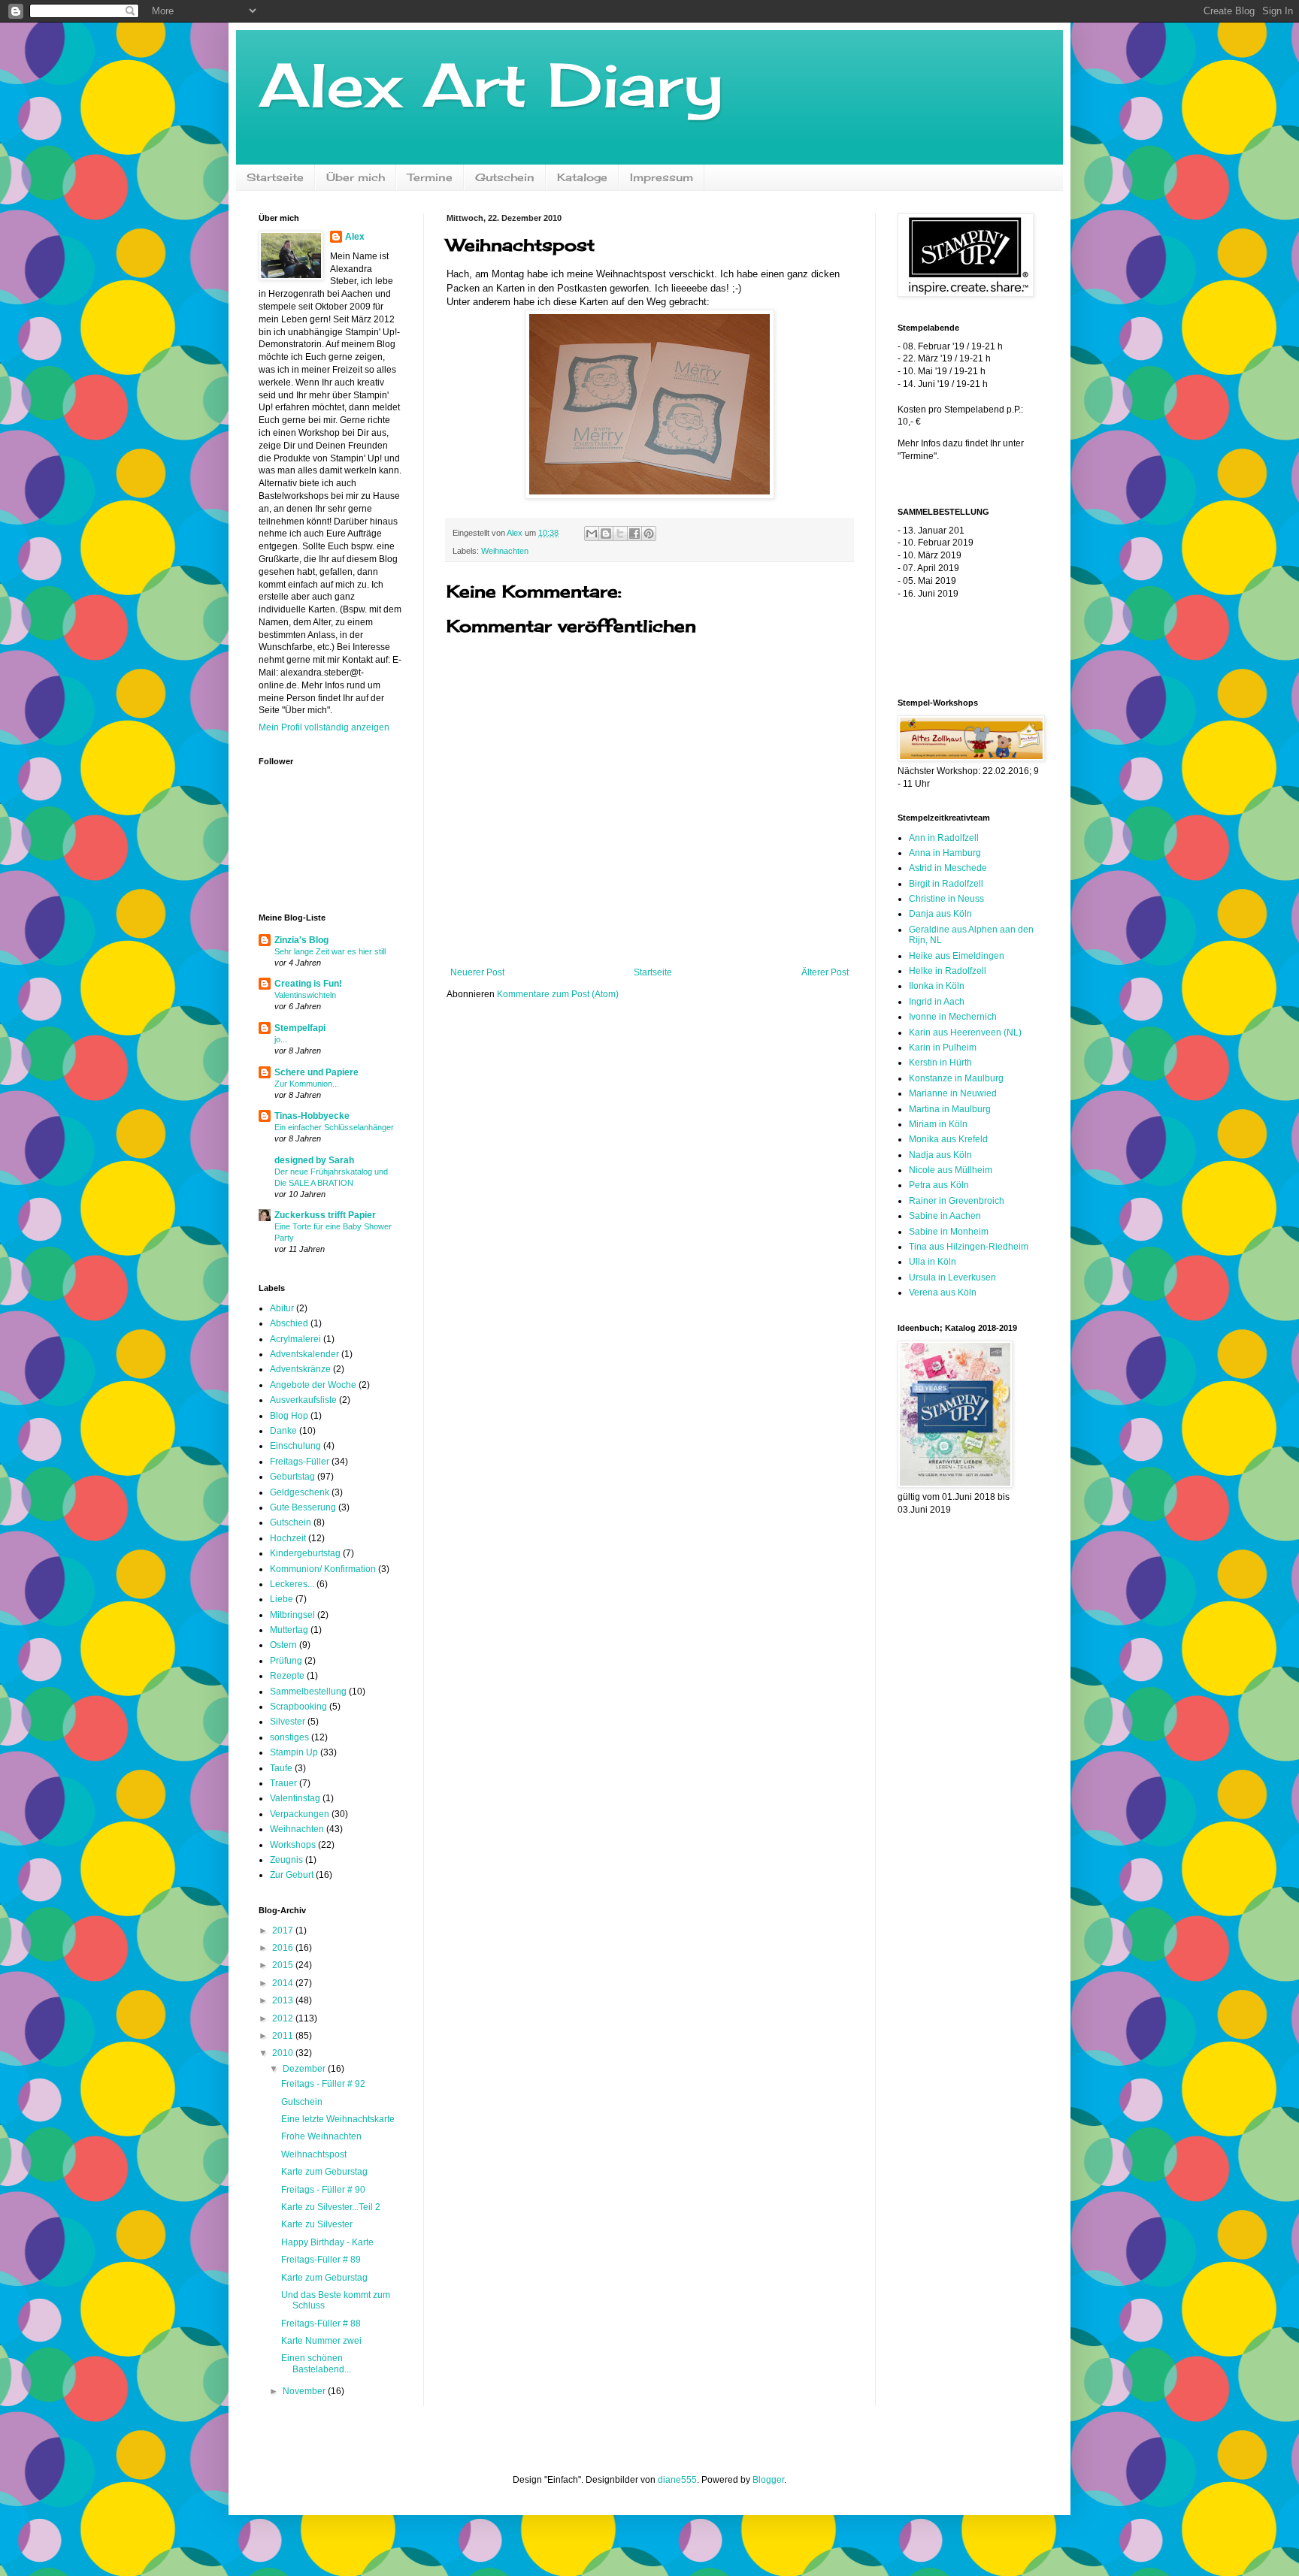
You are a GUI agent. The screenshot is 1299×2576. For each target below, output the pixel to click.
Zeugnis (286, 1860)
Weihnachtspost (314, 2154)
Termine (430, 177)
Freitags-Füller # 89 (321, 2260)
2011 (284, 2036)
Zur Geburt (292, 1875)
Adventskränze (300, 1369)
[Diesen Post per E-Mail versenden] (592, 534)
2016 (284, 1948)
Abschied (289, 1323)
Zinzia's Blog (301, 940)
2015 (284, 1965)
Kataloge (582, 177)
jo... (281, 1039)
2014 (284, 1983)
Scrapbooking (298, 1707)
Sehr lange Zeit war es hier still (330, 951)
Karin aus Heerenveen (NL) (965, 1033)
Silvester (288, 1722)
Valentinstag (295, 1798)
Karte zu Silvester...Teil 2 (331, 2207)
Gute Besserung (303, 1507)
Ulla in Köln (933, 1262)
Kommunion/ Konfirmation (323, 1569)
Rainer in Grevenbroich (957, 1201)
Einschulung (295, 1446)
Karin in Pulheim (943, 1048)
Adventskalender (304, 1354)
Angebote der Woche (313, 1385)
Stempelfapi (300, 1028)
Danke (283, 1431)
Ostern (283, 1645)
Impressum (662, 177)
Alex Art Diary (491, 84)
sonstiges (289, 1737)
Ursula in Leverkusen (952, 1277)
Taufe (281, 1768)
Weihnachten (505, 551)
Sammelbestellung (308, 1692)
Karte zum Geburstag (324, 2172)
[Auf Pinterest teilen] (649, 534)
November (305, 2391)
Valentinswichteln (305, 995)
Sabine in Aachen (945, 1216)
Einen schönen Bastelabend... (316, 2363)
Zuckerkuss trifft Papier (325, 1215)
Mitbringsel (292, 1615)
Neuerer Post (477, 972)
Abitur (282, 1308)
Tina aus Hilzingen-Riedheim (969, 1247)
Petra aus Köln (939, 1185)
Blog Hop (289, 1416)
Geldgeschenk (300, 1492)
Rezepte (287, 1676)
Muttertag (289, 1630)
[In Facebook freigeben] (634, 534)
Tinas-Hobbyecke (312, 1116)
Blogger (768, 2480)
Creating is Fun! (308, 984)
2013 (284, 2000)
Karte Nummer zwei (321, 2341)
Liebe (282, 1599)
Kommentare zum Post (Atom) (558, 994)
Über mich (356, 177)
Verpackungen (300, 1814)
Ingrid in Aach (937, 1002)
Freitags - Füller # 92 (323, 2084)
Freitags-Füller (300, 1462)
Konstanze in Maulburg (956, 1078)
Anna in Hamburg (945, 853)
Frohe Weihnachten (321, 2136)
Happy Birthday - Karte (327, 2242)
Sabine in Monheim (949, 1232)
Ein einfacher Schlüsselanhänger (334, 1127)
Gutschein (505, 177)
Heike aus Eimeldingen (957, 956)
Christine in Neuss (946, 899)
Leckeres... (292, 1584)
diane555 (677, 2480)
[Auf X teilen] (620, 534)
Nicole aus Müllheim (951, 1170)
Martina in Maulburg (950, 1109)
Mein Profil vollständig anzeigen (324, 727)
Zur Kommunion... (307, 1084)
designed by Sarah (314, 1160)
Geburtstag (292, 1477)
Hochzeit (288, 1538)
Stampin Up (294, 1752)
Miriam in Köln (938, 1124)
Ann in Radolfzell (944, 838)
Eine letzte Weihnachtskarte (338, 2119)
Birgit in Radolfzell (946, 884)
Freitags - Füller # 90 (323, 2190)
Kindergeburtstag (305, 1553)
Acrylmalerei (295, 1339)
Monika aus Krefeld (948, 1139)
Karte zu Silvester (317, 2224)
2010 (284, 2053)
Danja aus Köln (940, 914)
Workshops (293, 1845)
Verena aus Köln (943, 1293)
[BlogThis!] (606, 534)
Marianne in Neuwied (953, 1093)
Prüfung (286, 1661)
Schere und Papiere (316, 1072)
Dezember (305, 2069)
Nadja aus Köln (940, 1155)
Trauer (283, 1783)
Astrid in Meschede (948, 868)
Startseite (275, 177)
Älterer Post (825, 972)
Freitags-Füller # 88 (321, 2324)
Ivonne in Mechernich (953, 1017)
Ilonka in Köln (937, 986)
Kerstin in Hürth (940, 1063)
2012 (284, 2018)
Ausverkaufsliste (303, 1400)
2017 (284, 1930)
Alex (355, 237)
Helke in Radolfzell (948, 971)
